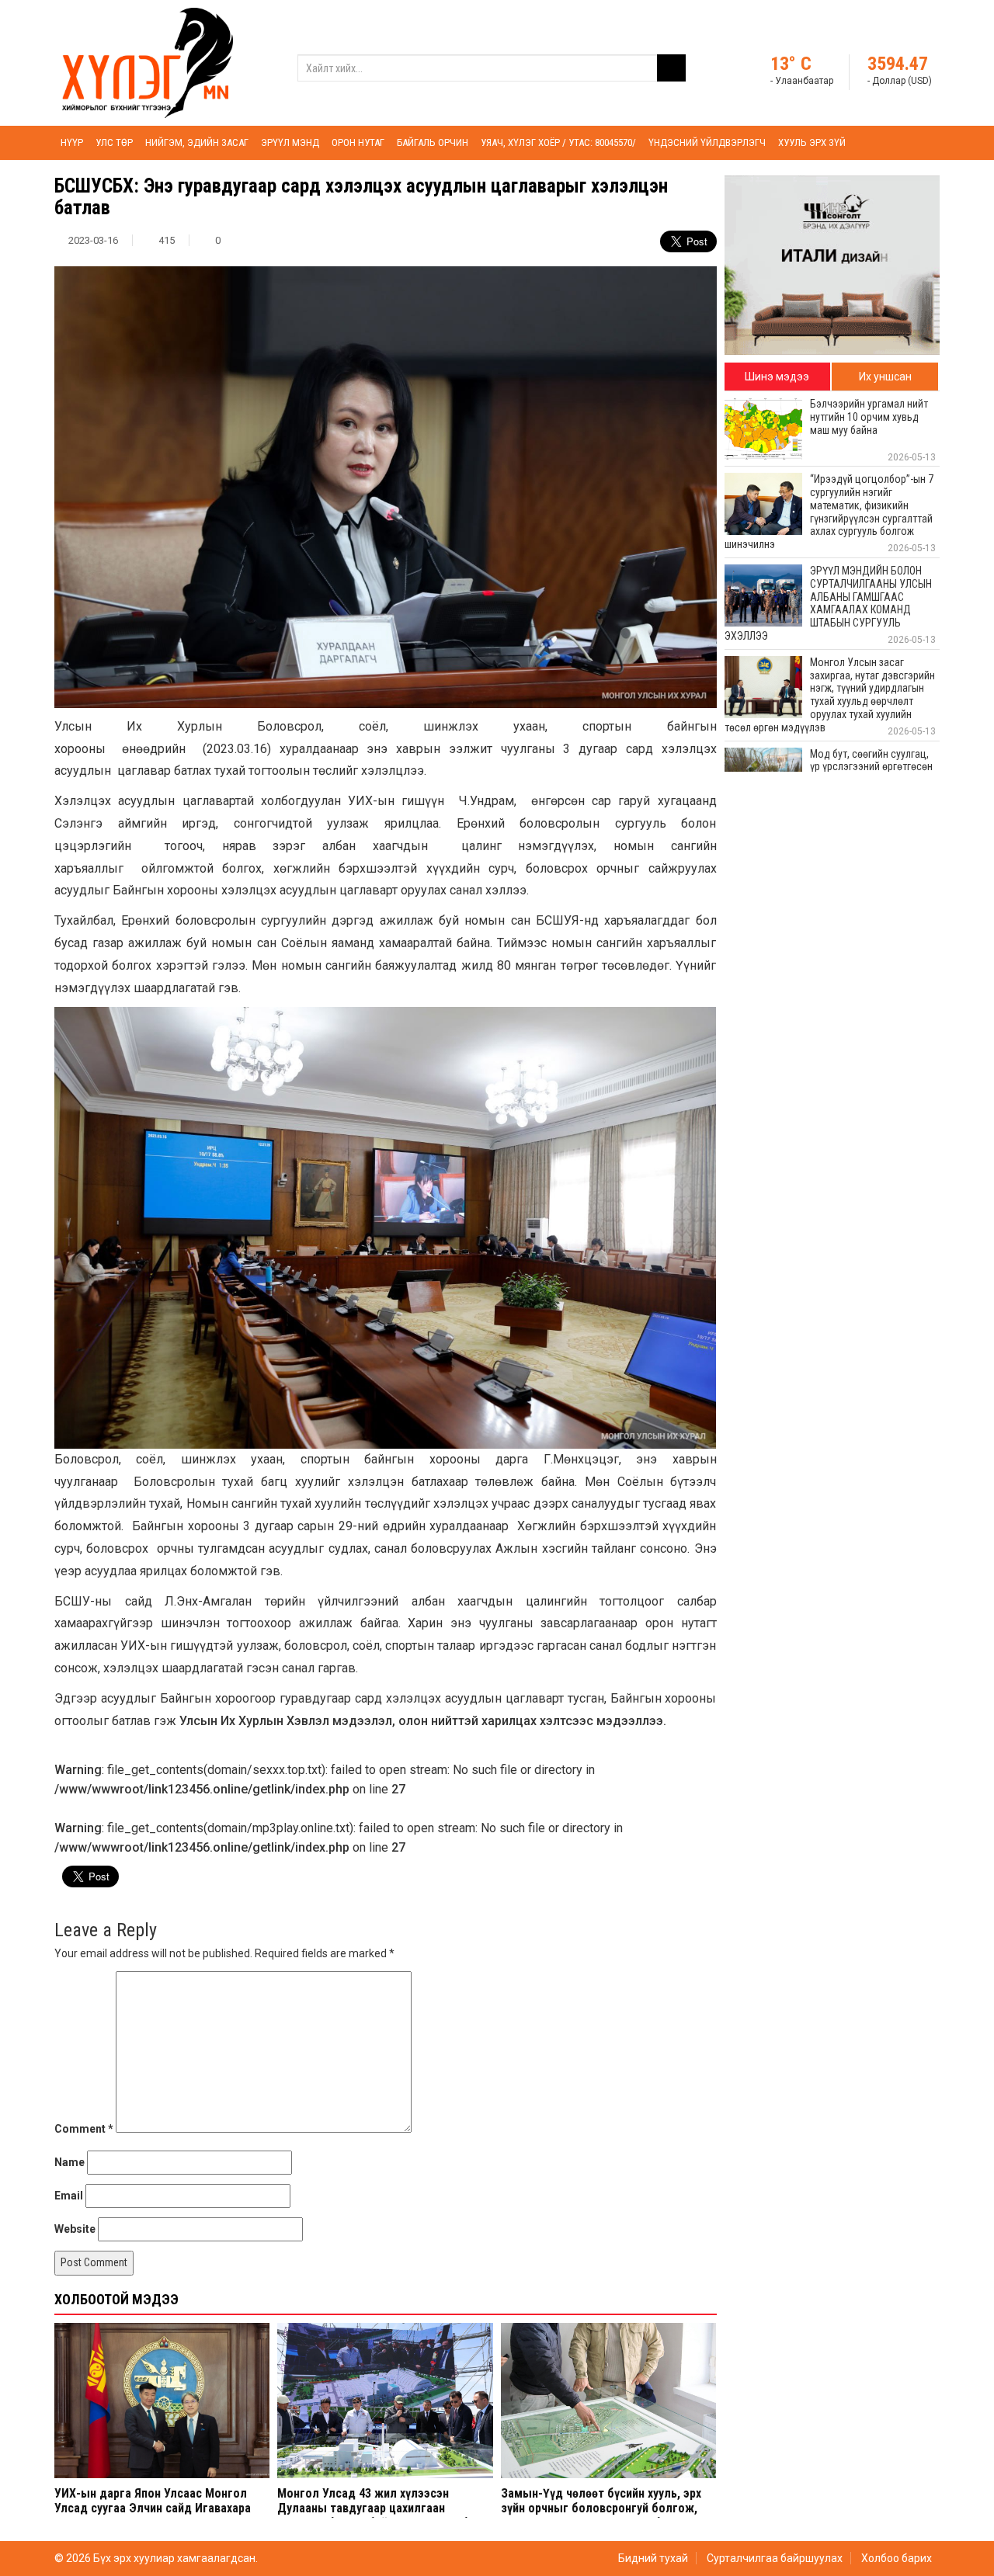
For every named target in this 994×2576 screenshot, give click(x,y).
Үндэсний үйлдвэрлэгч (707, 142)
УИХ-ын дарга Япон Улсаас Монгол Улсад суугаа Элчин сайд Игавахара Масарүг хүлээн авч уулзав (153, 2508)
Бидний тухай (653, 2558)
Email (69, 2196)
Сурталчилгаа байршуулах (775, 2558)
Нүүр (72, 142)
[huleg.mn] (148, 62)
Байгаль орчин (433, 142)
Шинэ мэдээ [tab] (777, 377)
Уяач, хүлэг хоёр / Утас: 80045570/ (558, 142)
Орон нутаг (358, 142)
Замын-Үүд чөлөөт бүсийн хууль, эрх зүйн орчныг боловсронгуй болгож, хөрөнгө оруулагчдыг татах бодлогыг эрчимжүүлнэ (605, 2516)
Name (70, 2162)
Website (75, 2229)
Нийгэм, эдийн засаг (197, 142)
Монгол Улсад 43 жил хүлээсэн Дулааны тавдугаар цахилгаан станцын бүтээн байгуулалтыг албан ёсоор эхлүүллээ (379, 2516)
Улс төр (114, 142)
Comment (84, 2129)
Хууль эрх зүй (812, 142)
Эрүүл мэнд (290, 142)
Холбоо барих (897, 2558)
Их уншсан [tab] (885, 377)
